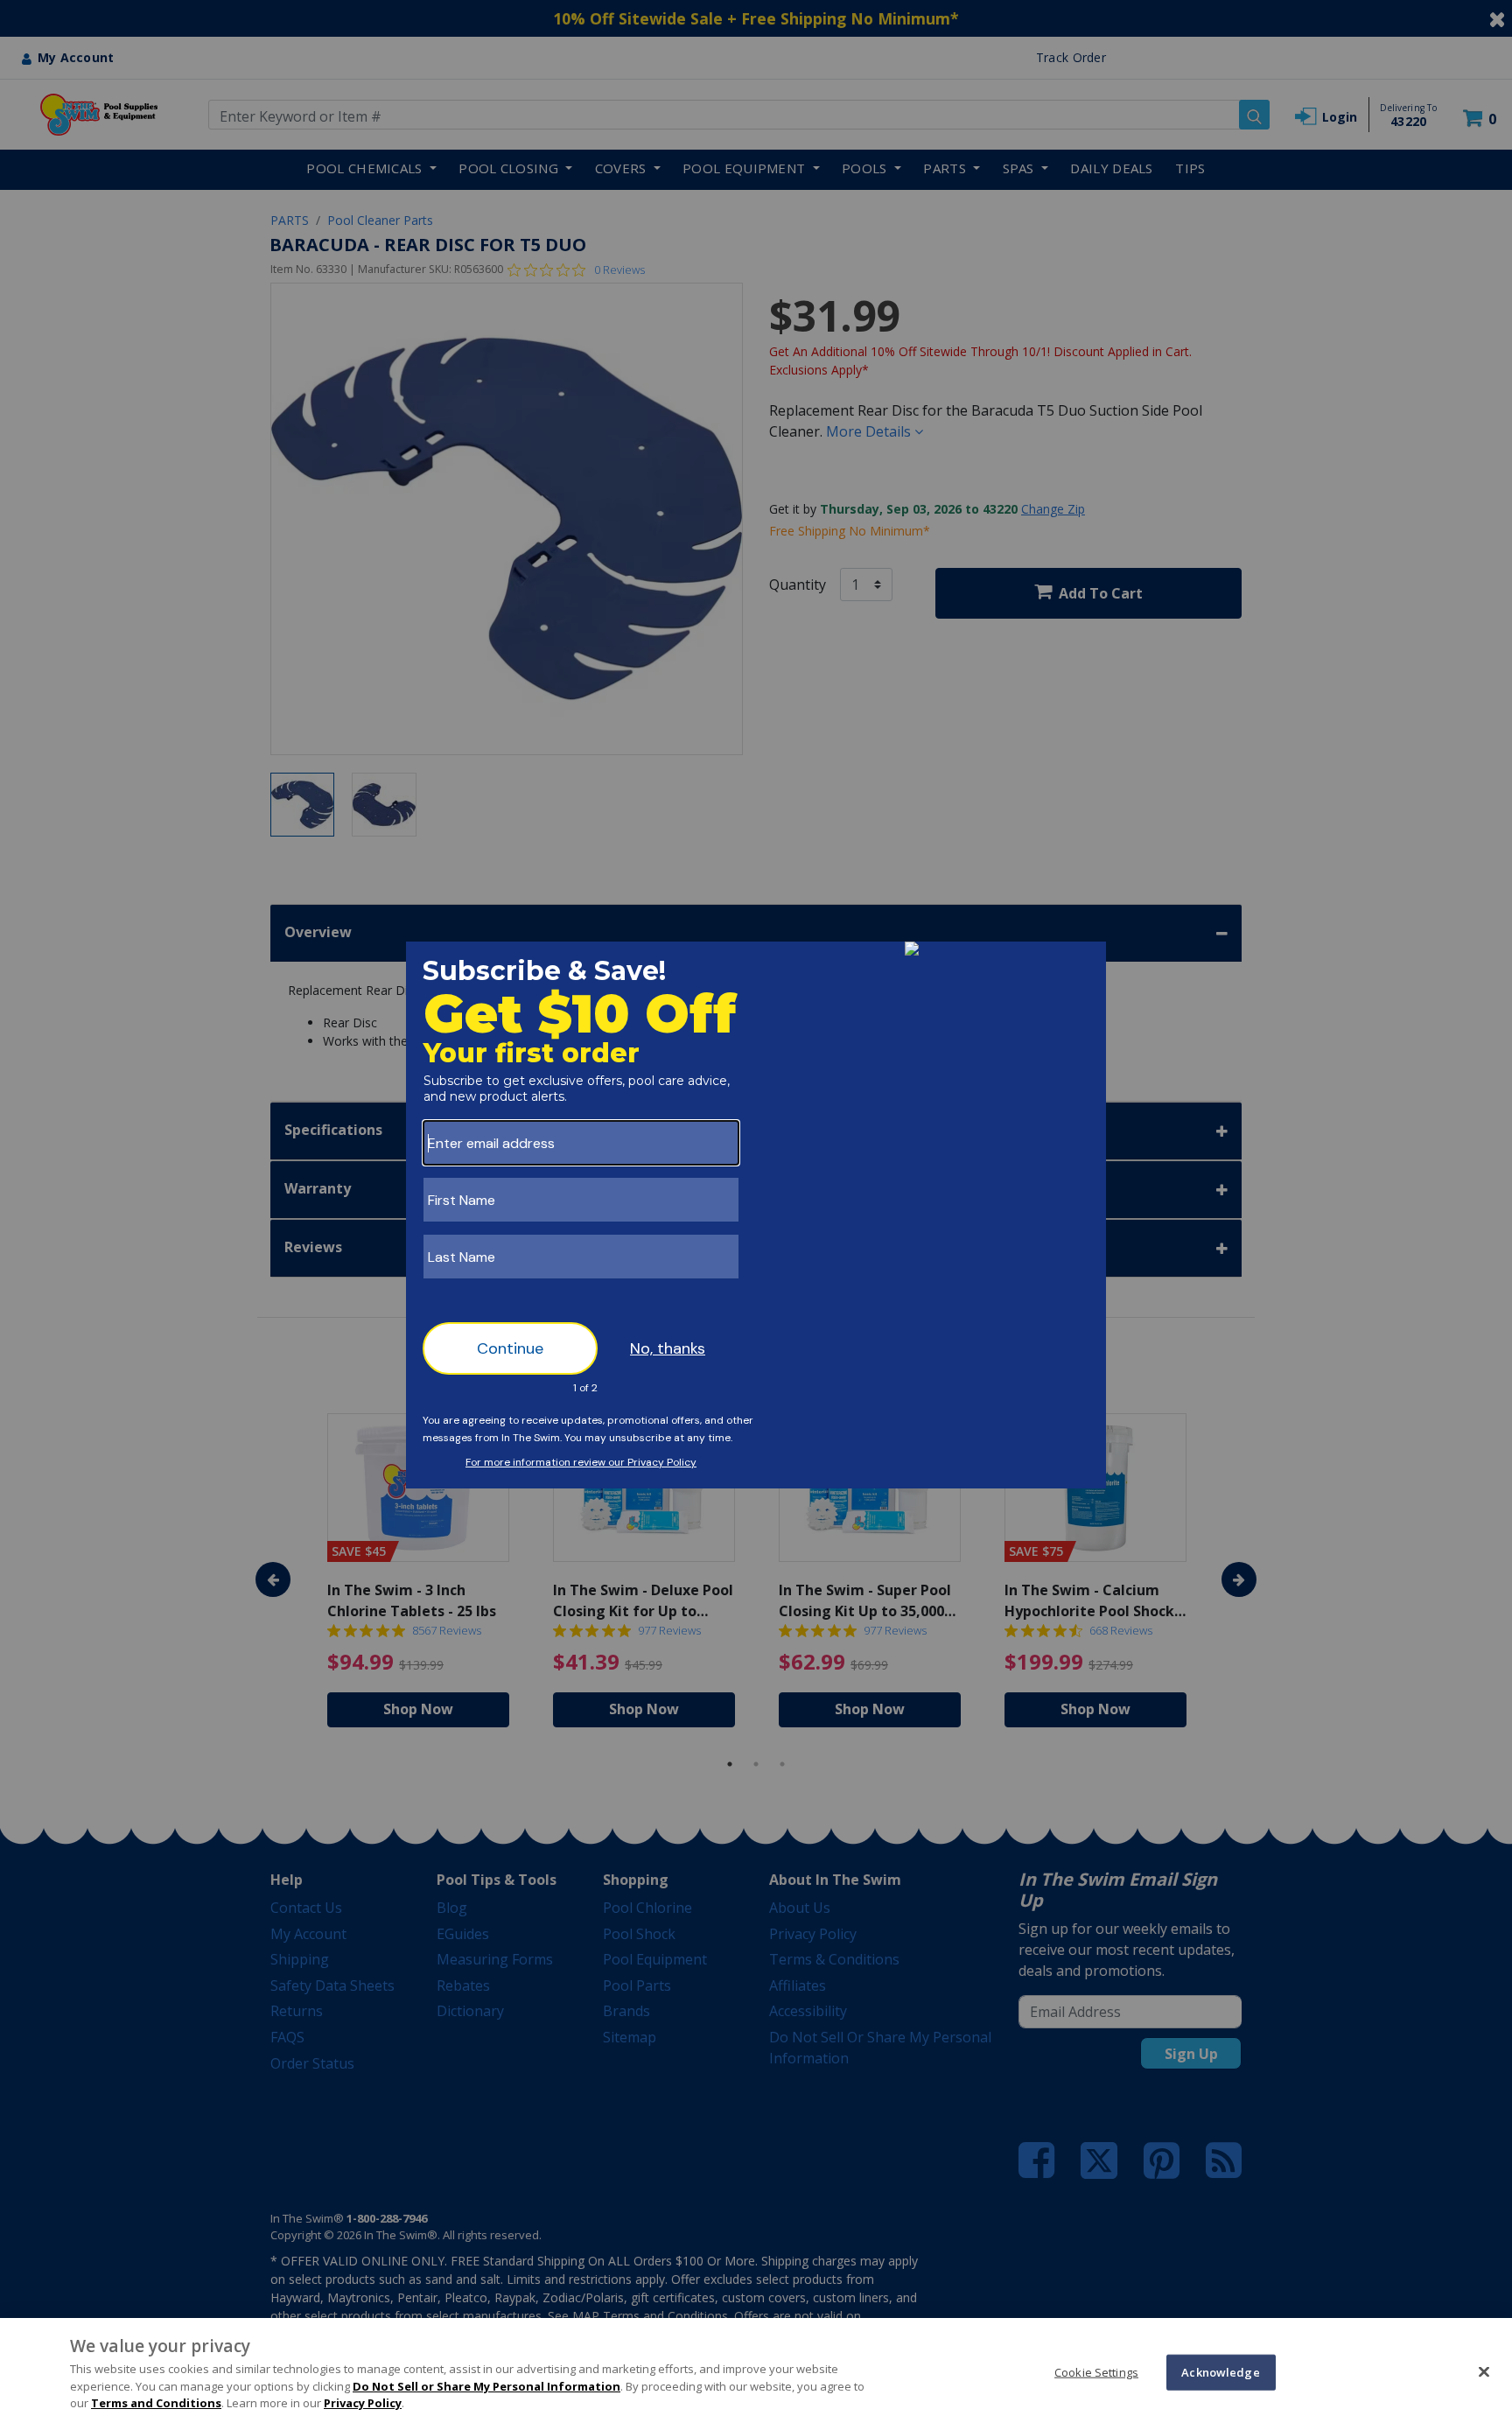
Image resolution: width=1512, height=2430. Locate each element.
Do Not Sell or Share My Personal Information (486, 2386)
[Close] (1484, 2371)
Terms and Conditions (156, 2403)
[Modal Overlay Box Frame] (756, 1215)
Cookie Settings (1096, 2371)
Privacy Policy (363, 2403)
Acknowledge (1220, 2371)
